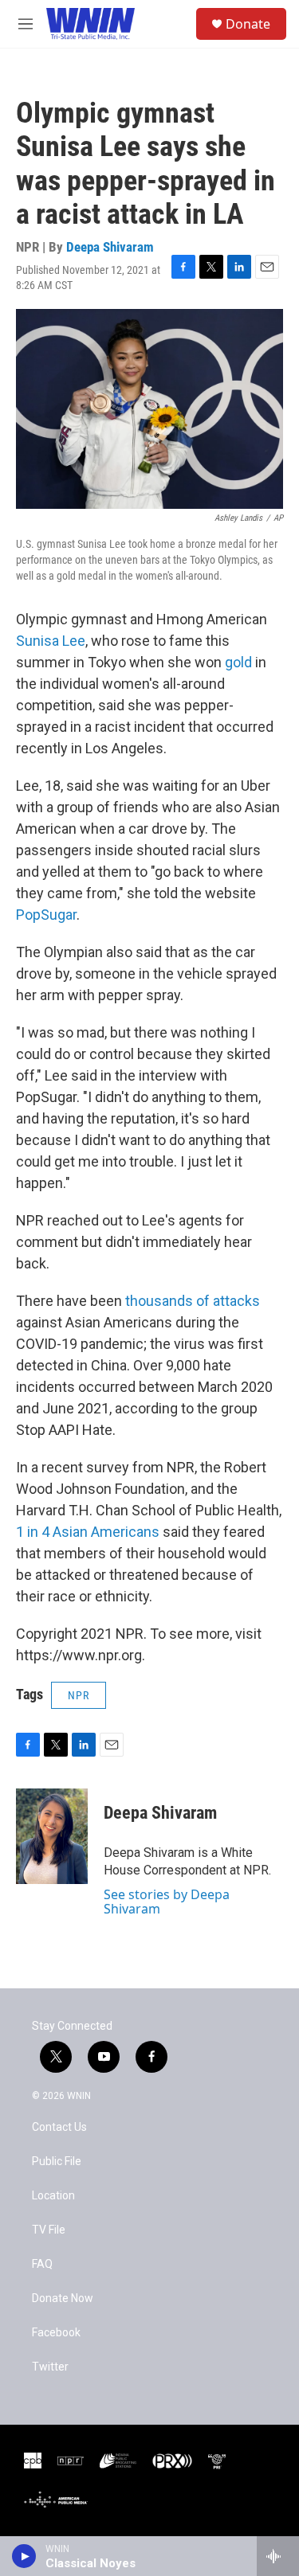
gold (238, 662)
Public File (57, 2162)
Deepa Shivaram (110, 247)
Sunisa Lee (51, 641)
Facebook (56, 2333)
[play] (24, 2556)
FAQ (42, 2264)
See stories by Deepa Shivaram (167, 1902)
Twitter (50, 2367)
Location (53, 2196)
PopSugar (46, 915)
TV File (49, 2230)
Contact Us (59, 2127)
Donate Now (63, 2298)
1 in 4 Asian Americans (88, 1532)
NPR (79, 1695)
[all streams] (278, 2556)
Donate (248, 24)
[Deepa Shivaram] (52, 1836)
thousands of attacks (193, 1301)
